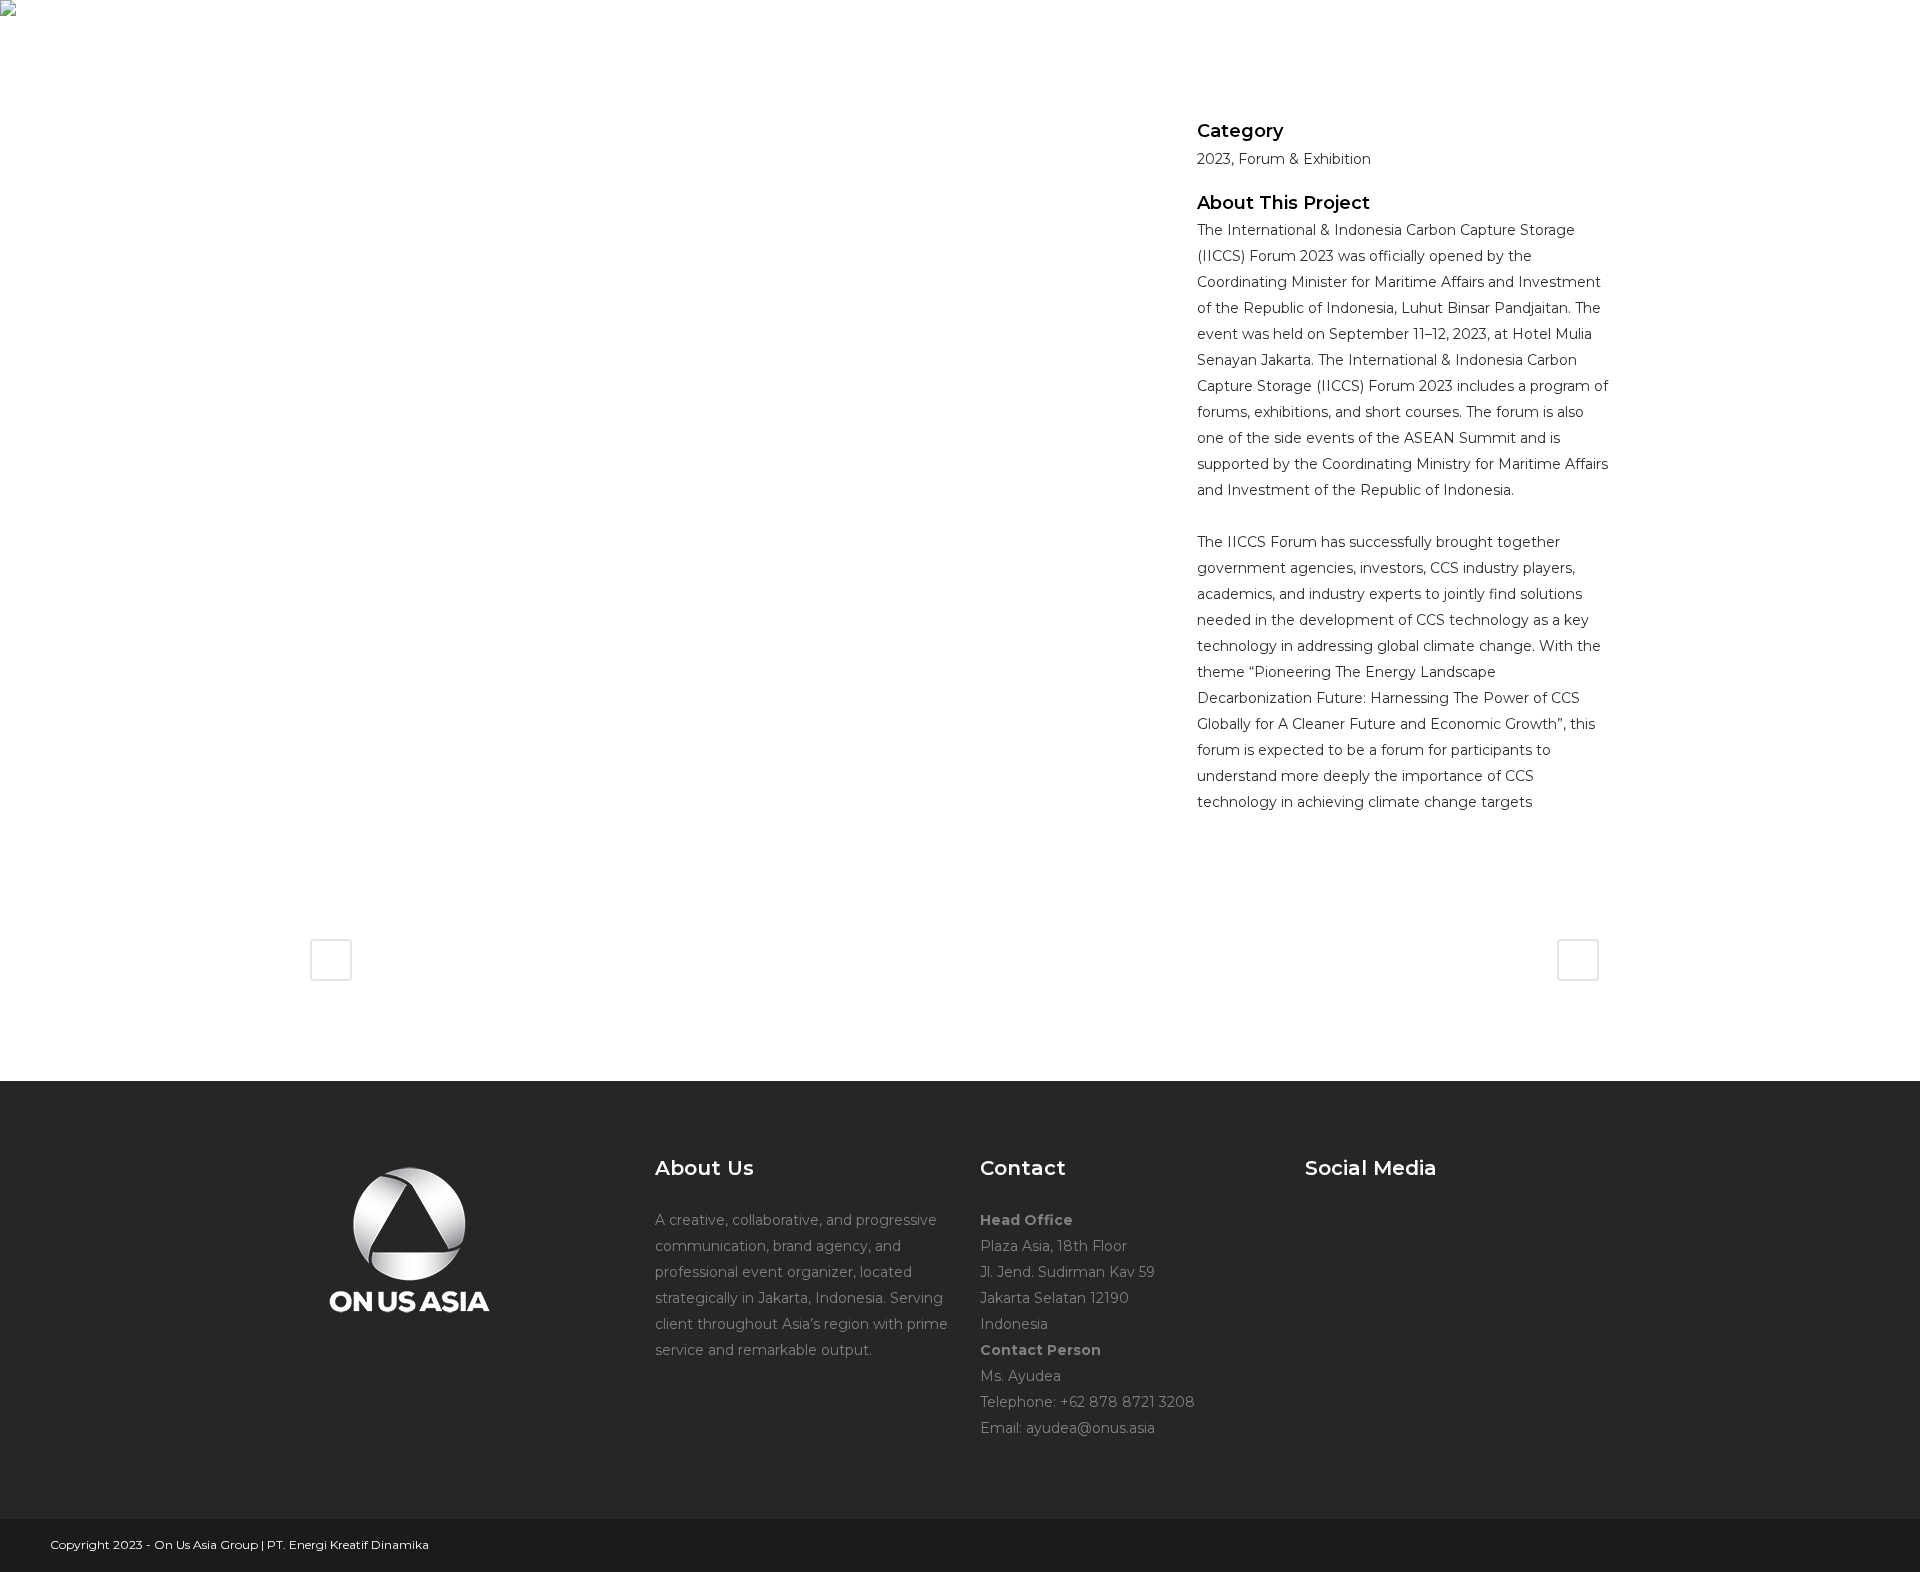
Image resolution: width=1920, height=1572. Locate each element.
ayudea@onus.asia (1090, 1428)
